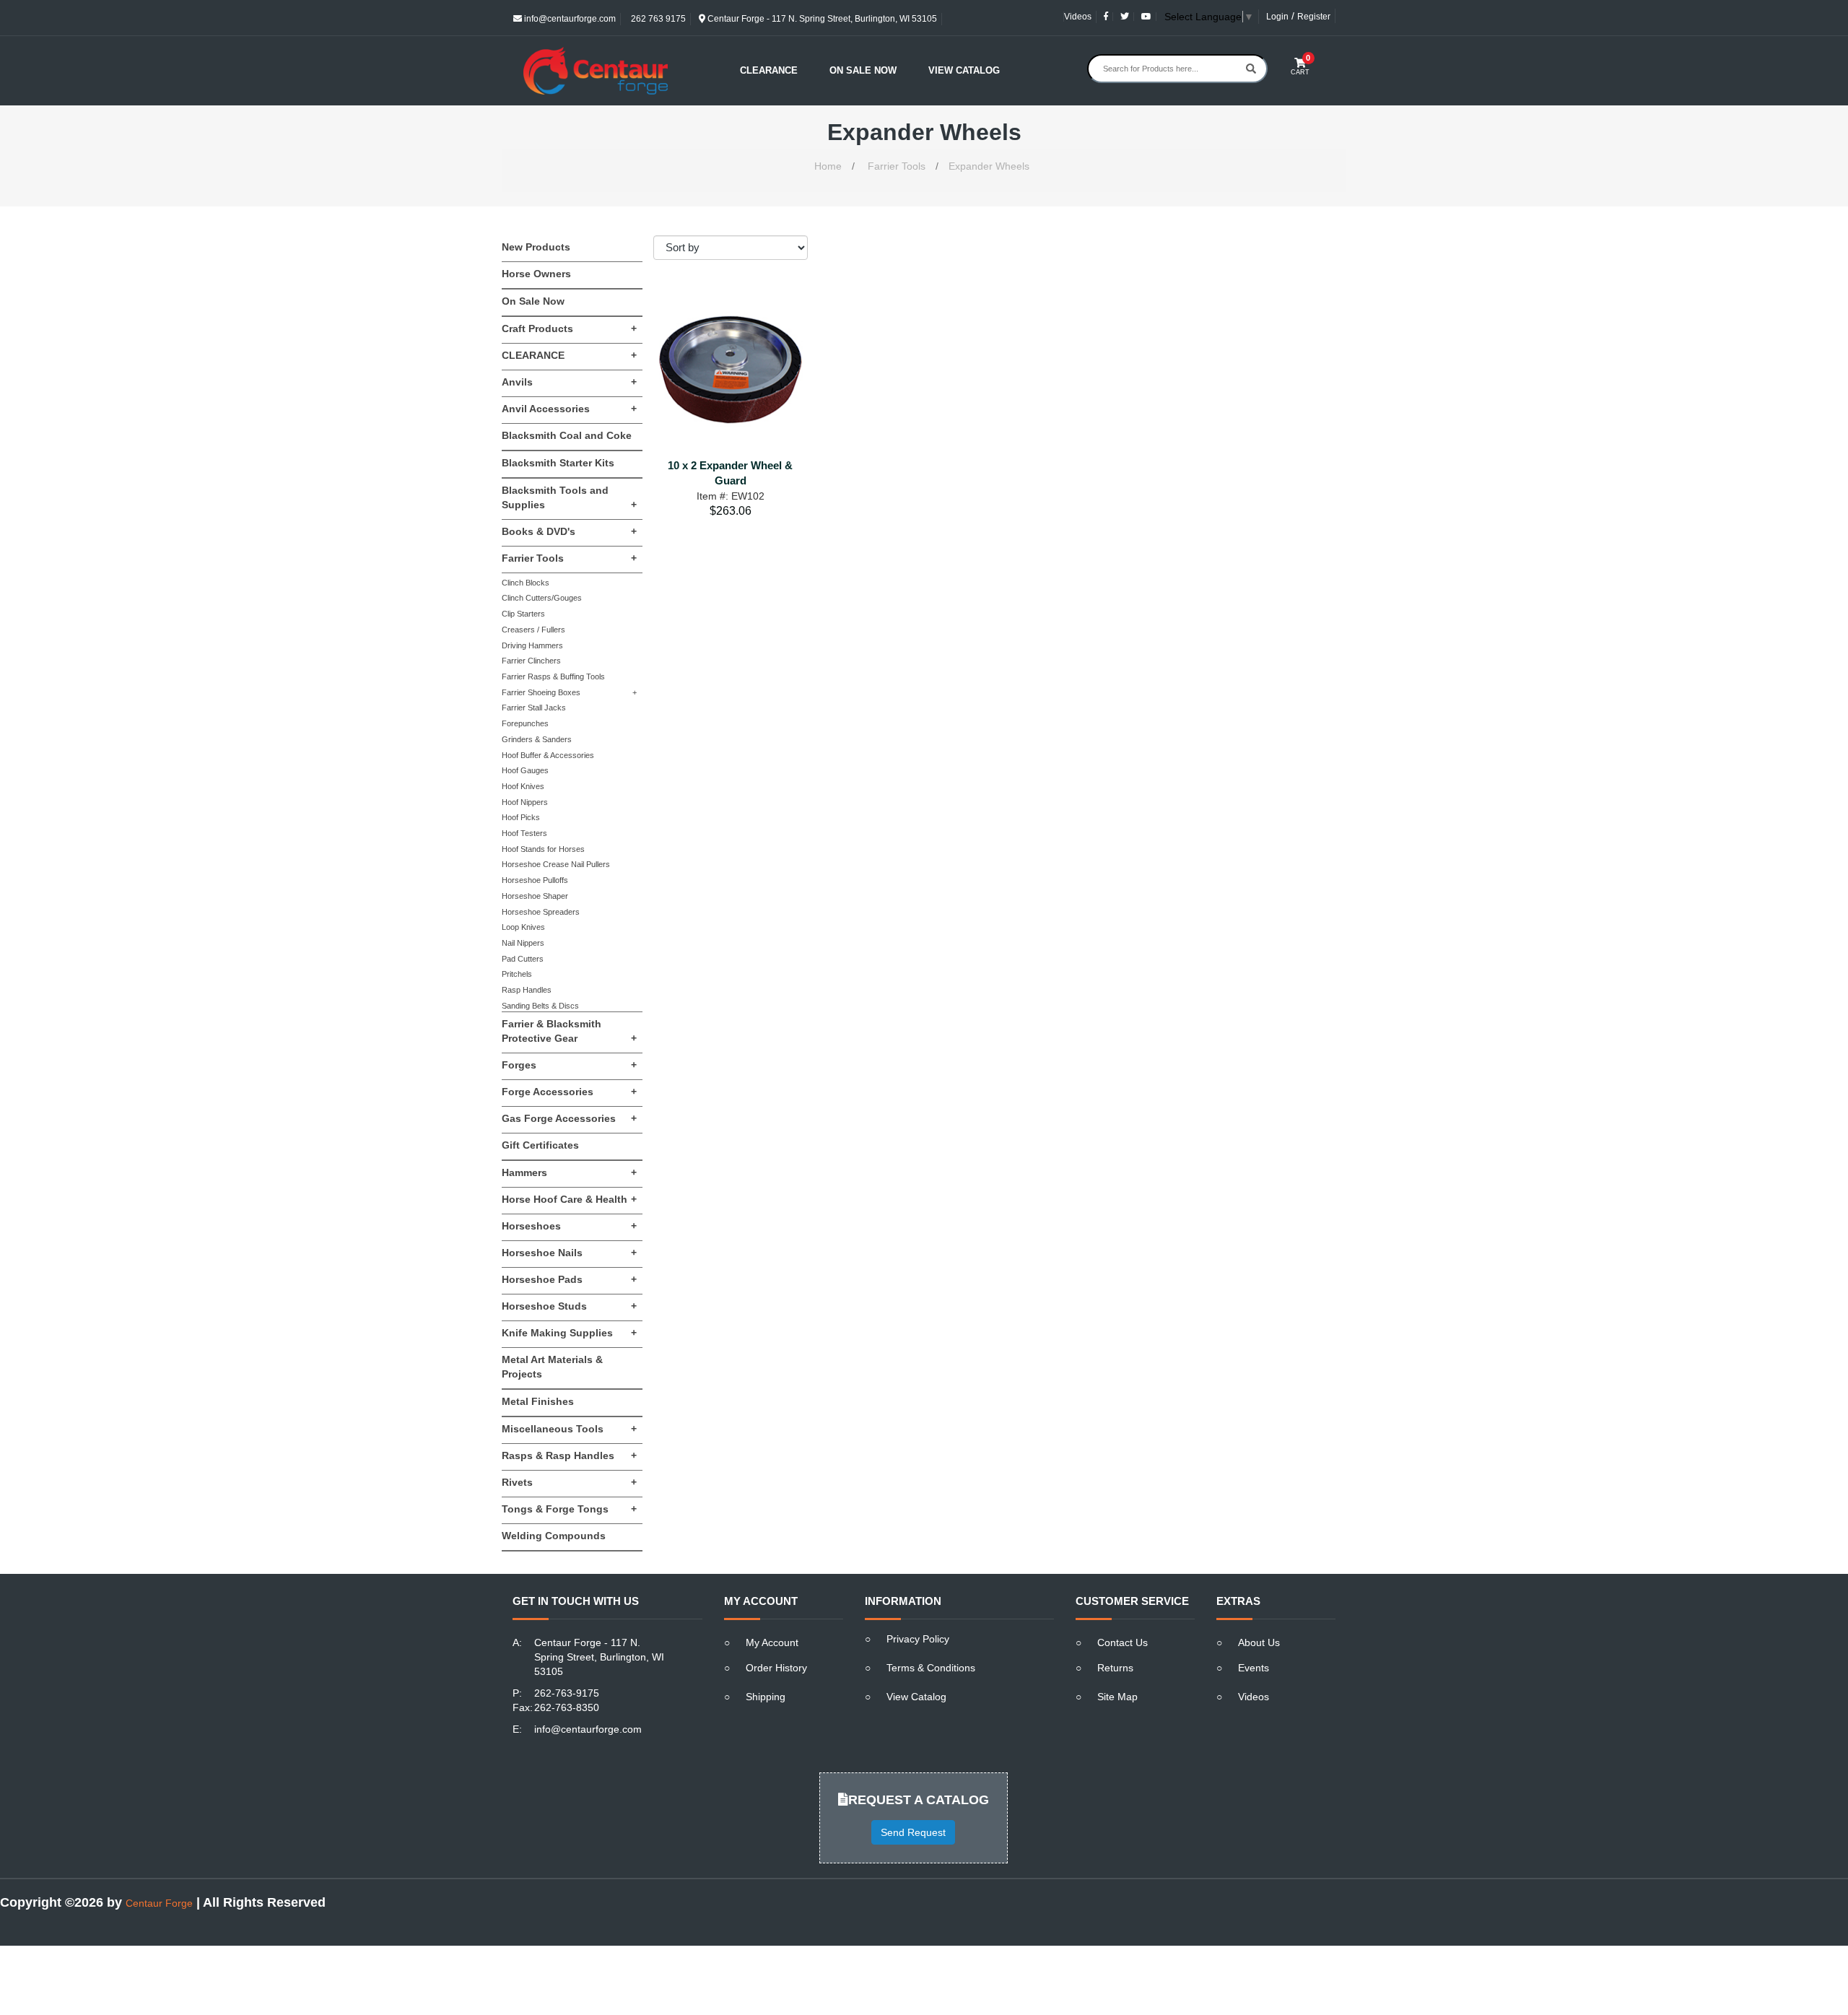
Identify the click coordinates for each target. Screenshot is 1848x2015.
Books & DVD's (569, 531)
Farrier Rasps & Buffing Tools (553, 676)
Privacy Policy (918, 1639)
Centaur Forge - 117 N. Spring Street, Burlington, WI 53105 (821, 19)
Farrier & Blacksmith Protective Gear (569, 1031)
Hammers (569, 1172)
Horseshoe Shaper (535, 896)
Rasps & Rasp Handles (569, 1455)
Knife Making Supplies (569, 1333)
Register (1314, 17)
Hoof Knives (523, 786)
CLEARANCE (569, 355)
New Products (536, 247)
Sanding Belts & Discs (540, 1006)
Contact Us (1123, 1642)
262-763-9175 (567, 1693)
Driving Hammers (532, 645)
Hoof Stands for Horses (543, 849)
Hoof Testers (524, 833)
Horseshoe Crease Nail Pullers (556, 864)
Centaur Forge (159, 1903)
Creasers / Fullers (533, 630)
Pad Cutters (523, 959)
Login (1277, 17)
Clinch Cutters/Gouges (542, 598)
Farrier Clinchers (531, 661)
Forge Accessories (569, 1092)
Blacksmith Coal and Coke (567, 435)
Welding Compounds (554, 1536)
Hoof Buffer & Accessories (548, 755)
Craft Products (569, 328)
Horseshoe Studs (569, 1306)
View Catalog (964, 70)
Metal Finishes (538, 1401)
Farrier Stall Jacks (534, 708)
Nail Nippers (523, 943)
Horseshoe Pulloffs (535, 880)
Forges (569, 1065)
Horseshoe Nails (569, 1253)
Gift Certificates (540, 1145)
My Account (772, 1642)
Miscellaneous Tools (569, 1429)
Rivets (569, 1482)
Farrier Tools (897, 166)
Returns (1115, 1668)
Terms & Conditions (931, 1668)
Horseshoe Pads (569, 1279)
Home (828, 166)
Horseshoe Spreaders (541, 912)
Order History (776, 1668)
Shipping (766, 1697)
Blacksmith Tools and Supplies (569, 497)
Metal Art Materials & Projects (552, 1367)
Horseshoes (569, 1226)
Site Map (1117, 1697)
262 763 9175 (657, 19)
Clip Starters (523, 614)
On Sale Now (863, 70)
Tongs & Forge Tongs (569, 1509)
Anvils (569, 382)
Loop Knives (523, 927)
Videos (1078, 17)
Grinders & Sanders (537, 739)
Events (1254, 1668)
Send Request (913, 1832)
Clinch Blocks (526, 583)
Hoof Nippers (525, 802)
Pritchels (517, 974)
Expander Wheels (989, 166)
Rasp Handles (527, 990)
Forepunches (525, 723)
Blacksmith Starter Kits (558, 463)
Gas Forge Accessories (569, 1118)
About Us (1259, 1642)
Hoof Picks (521, 817)
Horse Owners (536, 274)
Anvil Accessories (569, 409)
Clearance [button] (769, 70)
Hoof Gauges (525, 770)
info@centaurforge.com (569, 19)
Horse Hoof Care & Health (569, 1199)
